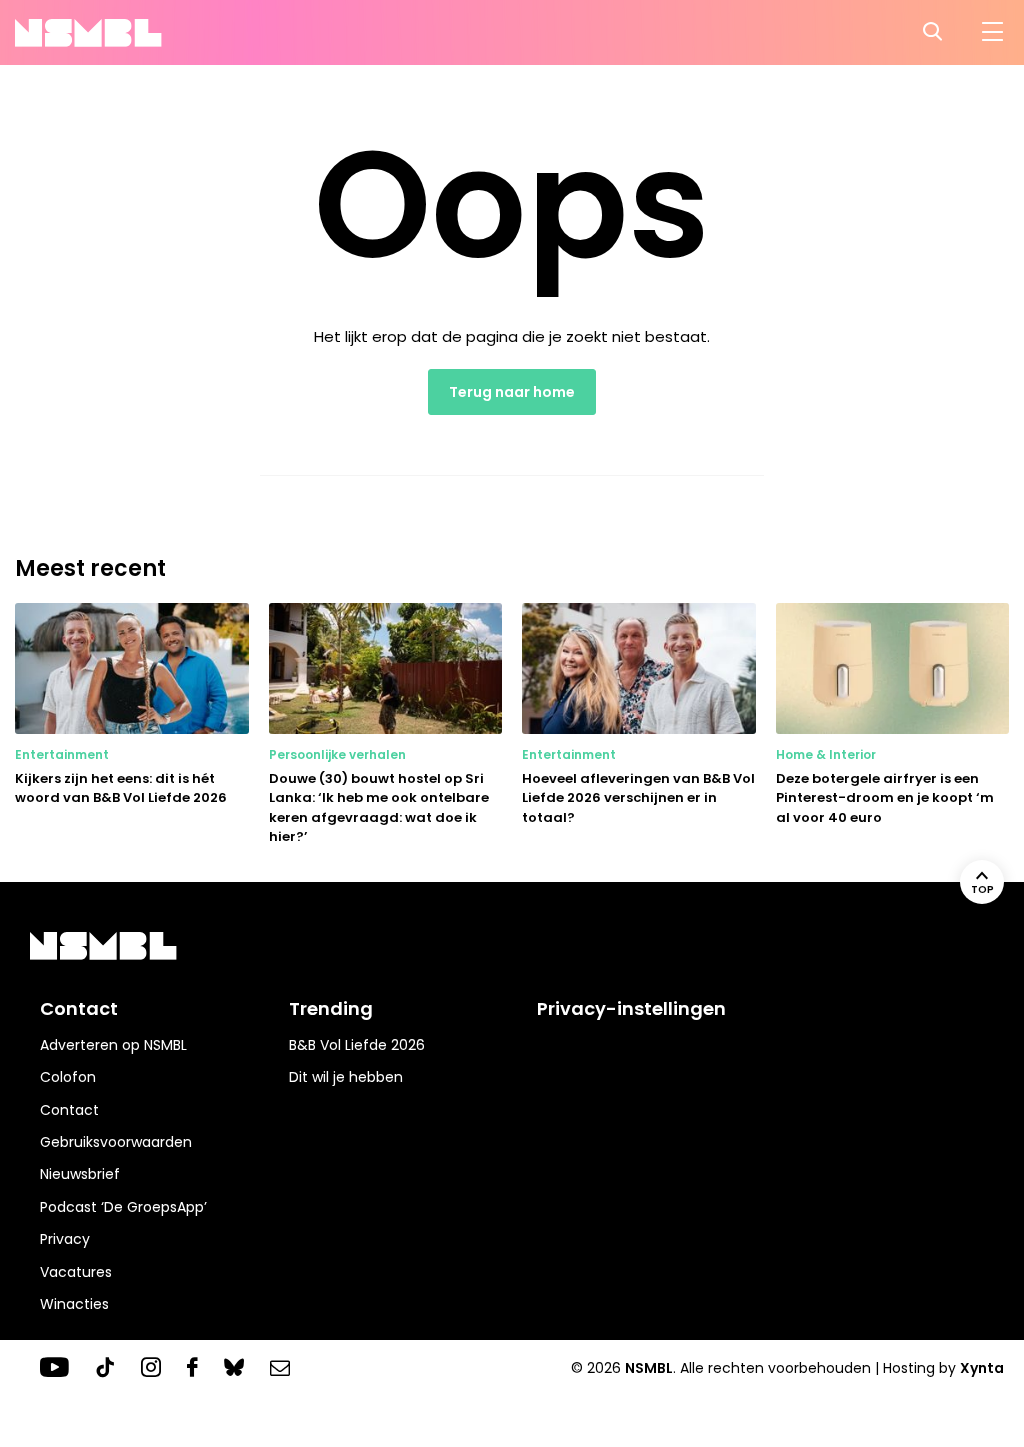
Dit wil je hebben (346, 1077)
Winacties (74, 1304)
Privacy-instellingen (631, 1008)
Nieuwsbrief (80, 1174)
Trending (331, 1008)
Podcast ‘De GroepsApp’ (123, 1207)
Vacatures (76, 1272)
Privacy (65, 1239)
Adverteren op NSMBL (113, 1045)
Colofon (68, 1077)
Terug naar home (512, 392)
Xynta (982, 1368)
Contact (69, 1110)
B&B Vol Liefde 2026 (357, 1045)
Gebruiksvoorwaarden (116, 1142)
